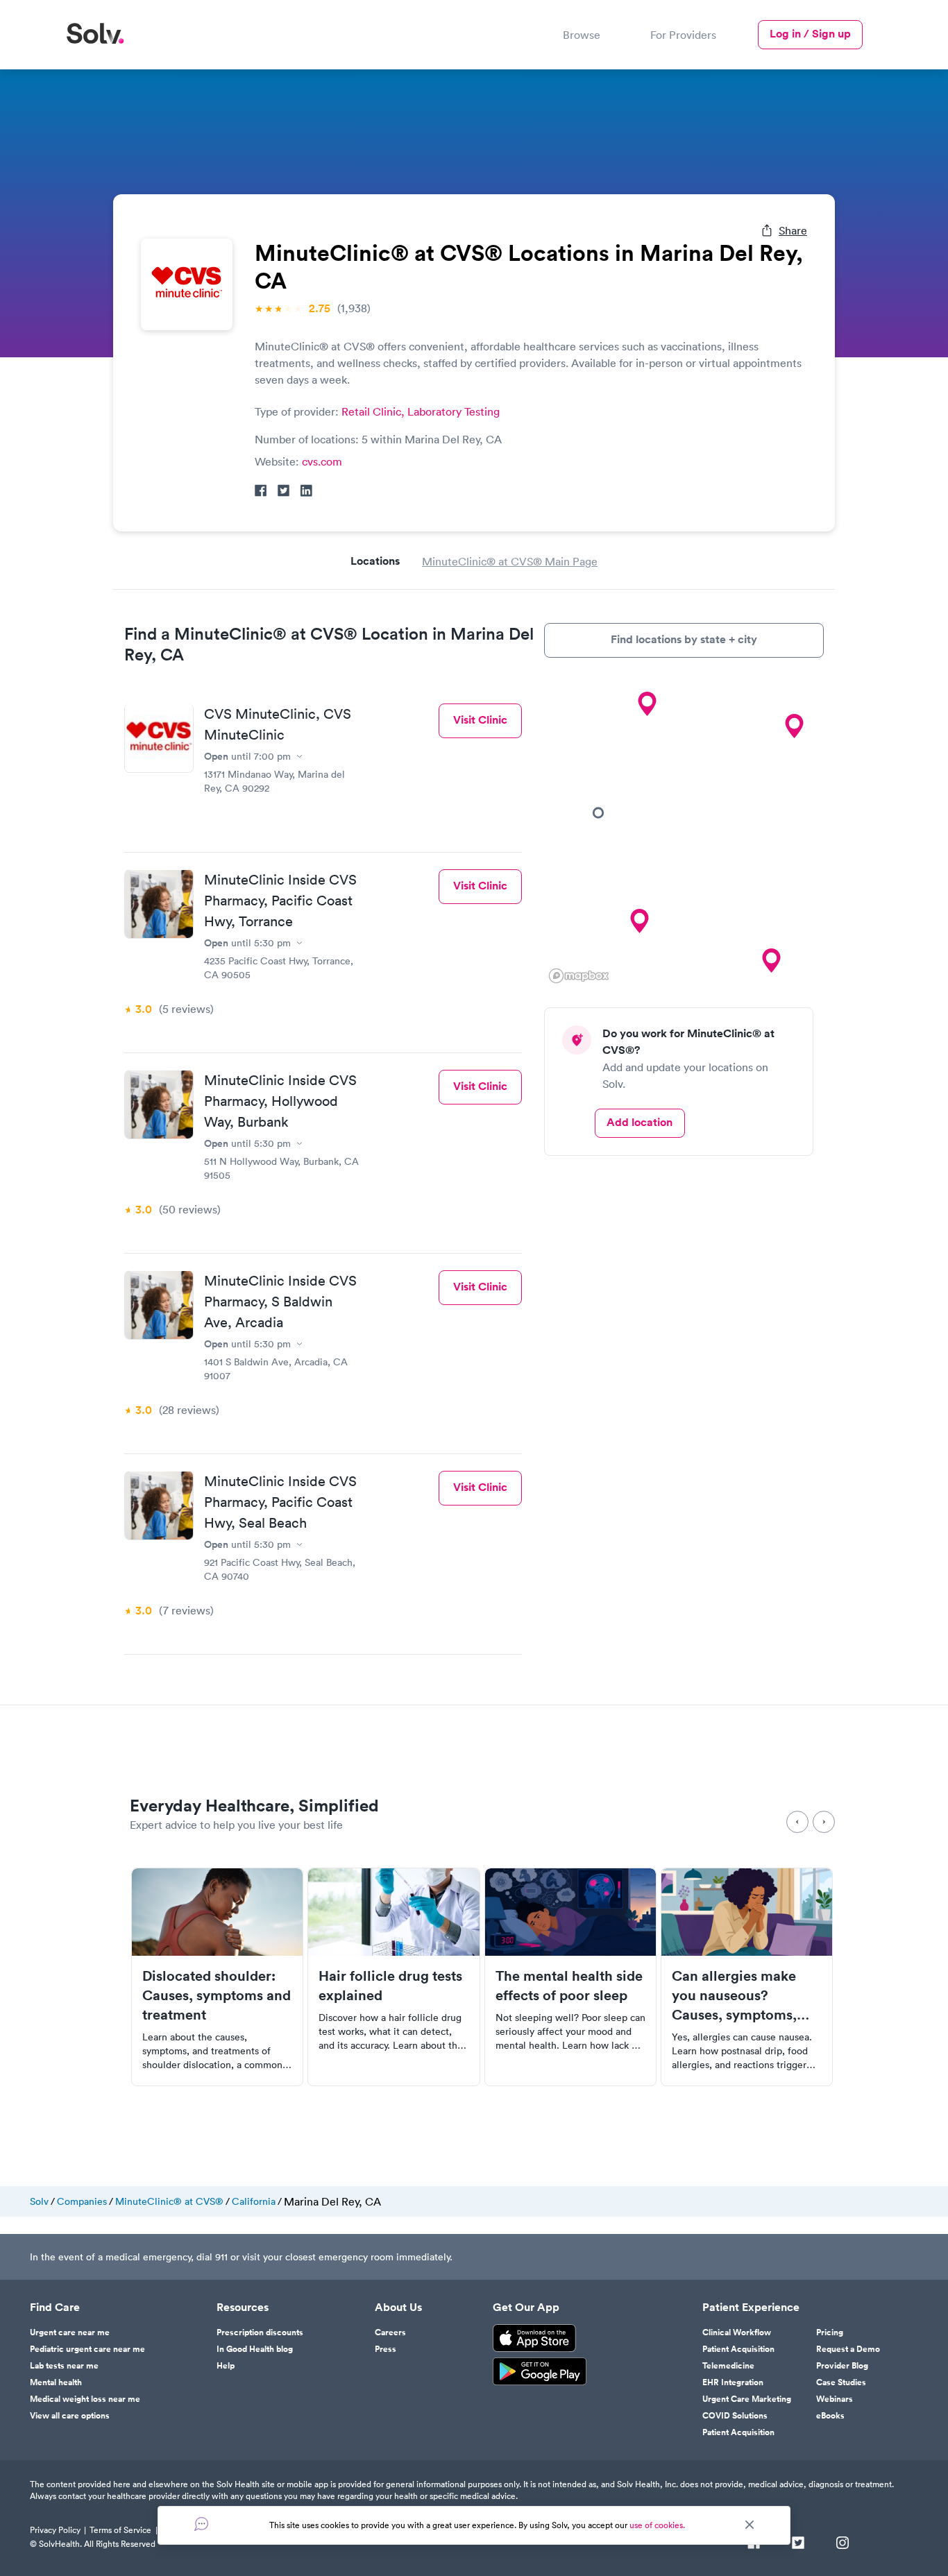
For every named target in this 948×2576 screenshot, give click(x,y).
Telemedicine (728, 2366)
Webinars (835, 2399)
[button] (598, 812)
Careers (390, 2332)
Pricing (830, 2332)
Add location (640, 1122)
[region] (684, 833)
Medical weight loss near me (85, 2399)
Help (226, 2366)
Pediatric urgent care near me (87, 2349)
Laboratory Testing (454, 411)
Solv (39, 2201)
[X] (798, 2544)
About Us (398, 2308)
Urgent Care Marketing (747, 2399)
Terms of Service (120, 2530)
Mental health (56, 2382)
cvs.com (322, 461)
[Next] (824, 1822)
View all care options (70, 2416)
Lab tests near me (64, 2366)
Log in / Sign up (810, 34)
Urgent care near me (70, 2332)
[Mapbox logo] (579, 976)
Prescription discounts (260, 2332)
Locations (375, 561)
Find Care (55, 2308)
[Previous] (797, 1822)
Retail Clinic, (374, 411)
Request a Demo (848, 2349)
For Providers (683, 35)
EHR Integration (733, 2382)
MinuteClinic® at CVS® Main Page (510, 561)
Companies (82, 2201)
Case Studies (841, 2382)
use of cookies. (657, 2525)
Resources (243, 2308)
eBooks (830, 2416)
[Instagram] (843, 2544)
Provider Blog (842, 2366)
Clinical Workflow (737, 2332)
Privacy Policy (55, 2530)
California (254, 2201)
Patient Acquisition (738, 2349)
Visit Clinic (480, 720)
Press (386, 2349)
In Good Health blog (255, 2349)
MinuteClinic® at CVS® (169, 2201)
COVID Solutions (735, 2416)
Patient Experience (751, 2308)
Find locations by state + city (684, 639)
